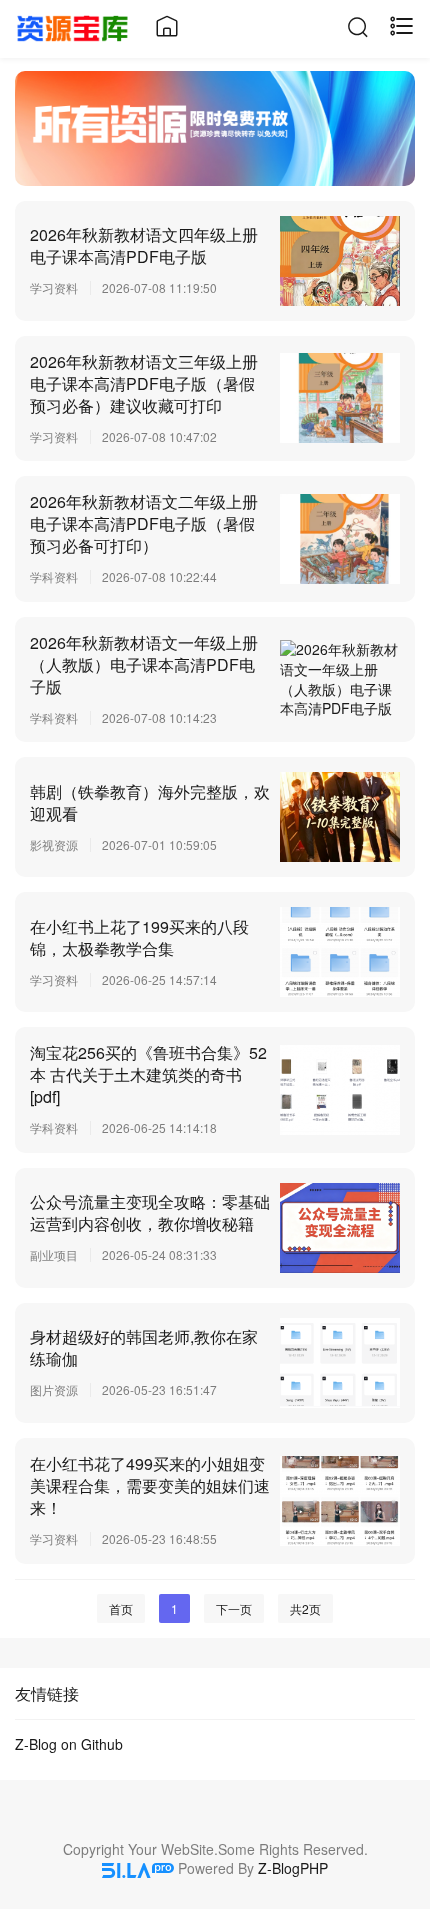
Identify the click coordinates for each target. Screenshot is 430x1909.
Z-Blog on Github (69, 1744)
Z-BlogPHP (293, 1868)
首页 (121, 1608)
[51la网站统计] (138, 1868)
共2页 (305, 1608)
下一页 (234, 1608)
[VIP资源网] (72, 26)
